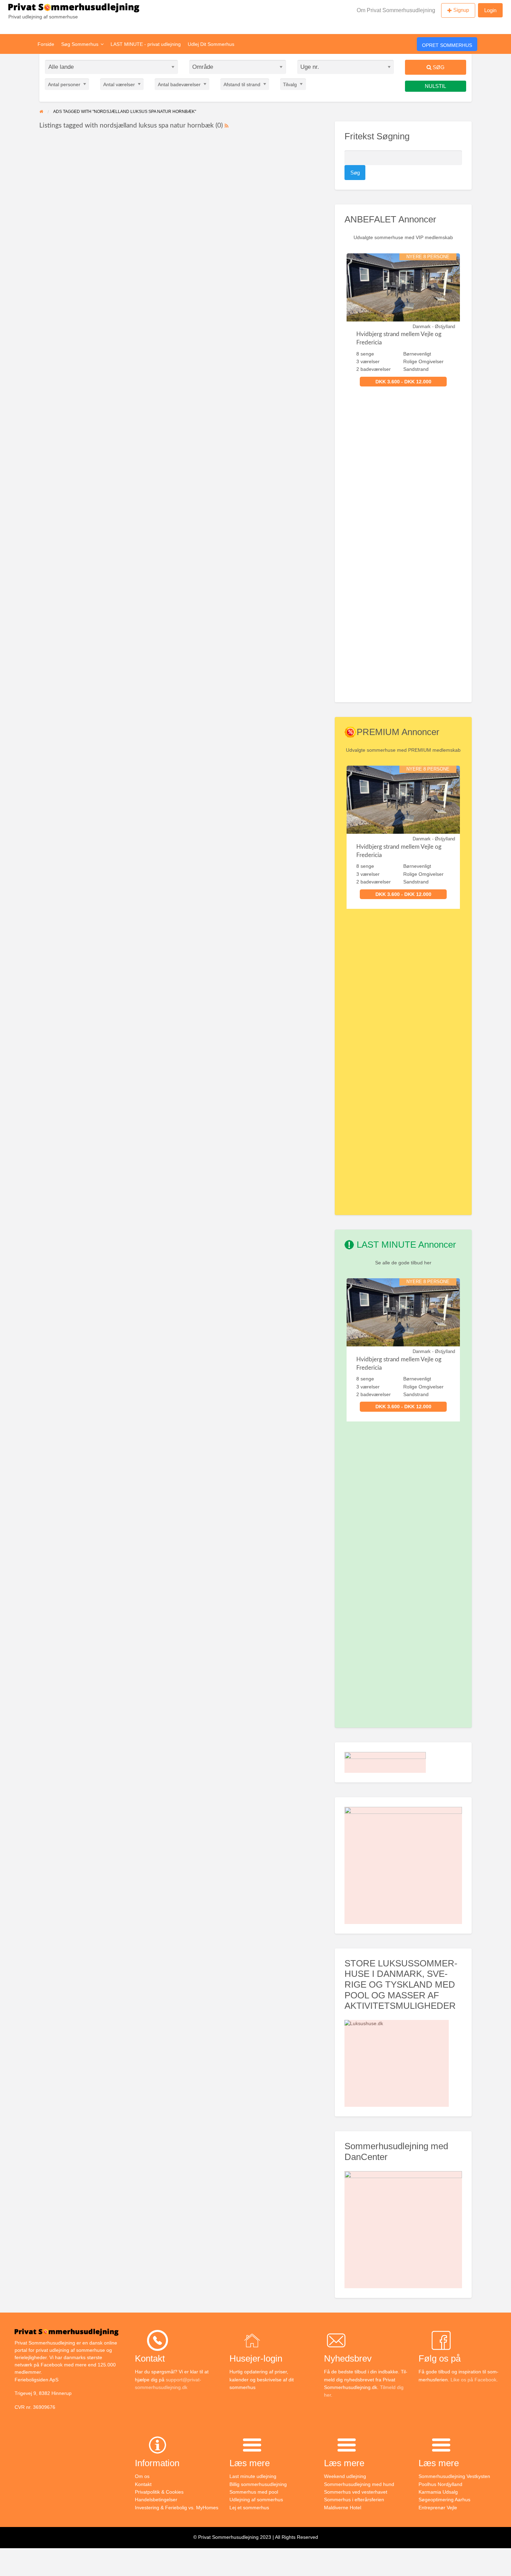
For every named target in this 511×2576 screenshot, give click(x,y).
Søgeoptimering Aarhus (444, 2500)
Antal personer (64, 84)
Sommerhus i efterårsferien (354, 2500)
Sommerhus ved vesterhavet (356, 2492)
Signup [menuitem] (461, 10)
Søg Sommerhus (80, 44)
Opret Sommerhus (447, 45)
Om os (142, 2476)
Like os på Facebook (473, 2380)
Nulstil (435, 86)
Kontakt (143, 2484)
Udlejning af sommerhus (256, 2500)
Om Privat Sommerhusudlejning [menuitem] (396, 10)
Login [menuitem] (490, 10)
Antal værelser (119, 84)
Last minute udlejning (253, 2476)
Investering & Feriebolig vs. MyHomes (177, 2508)
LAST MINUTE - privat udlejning (146, 44)
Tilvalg (290, 84)
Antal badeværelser (179, 84)
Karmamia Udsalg (438, 2492)
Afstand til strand (242, 84)
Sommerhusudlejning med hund (359, 2484)
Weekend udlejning (345, 2476)
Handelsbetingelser (156, 2500)
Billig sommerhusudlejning (258, 2484)
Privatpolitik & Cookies (159, 2492)
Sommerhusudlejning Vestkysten (454, 2476)
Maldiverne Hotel (343, 2508)
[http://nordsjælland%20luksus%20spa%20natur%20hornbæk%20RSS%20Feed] (226, 126)
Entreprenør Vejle (438, 2508)
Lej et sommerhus (249, 2508)
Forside (46, 44)
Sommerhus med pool (254, 2492)
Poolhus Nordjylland (440, 2484)
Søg (438, 67)
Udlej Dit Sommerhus (211, 44)
